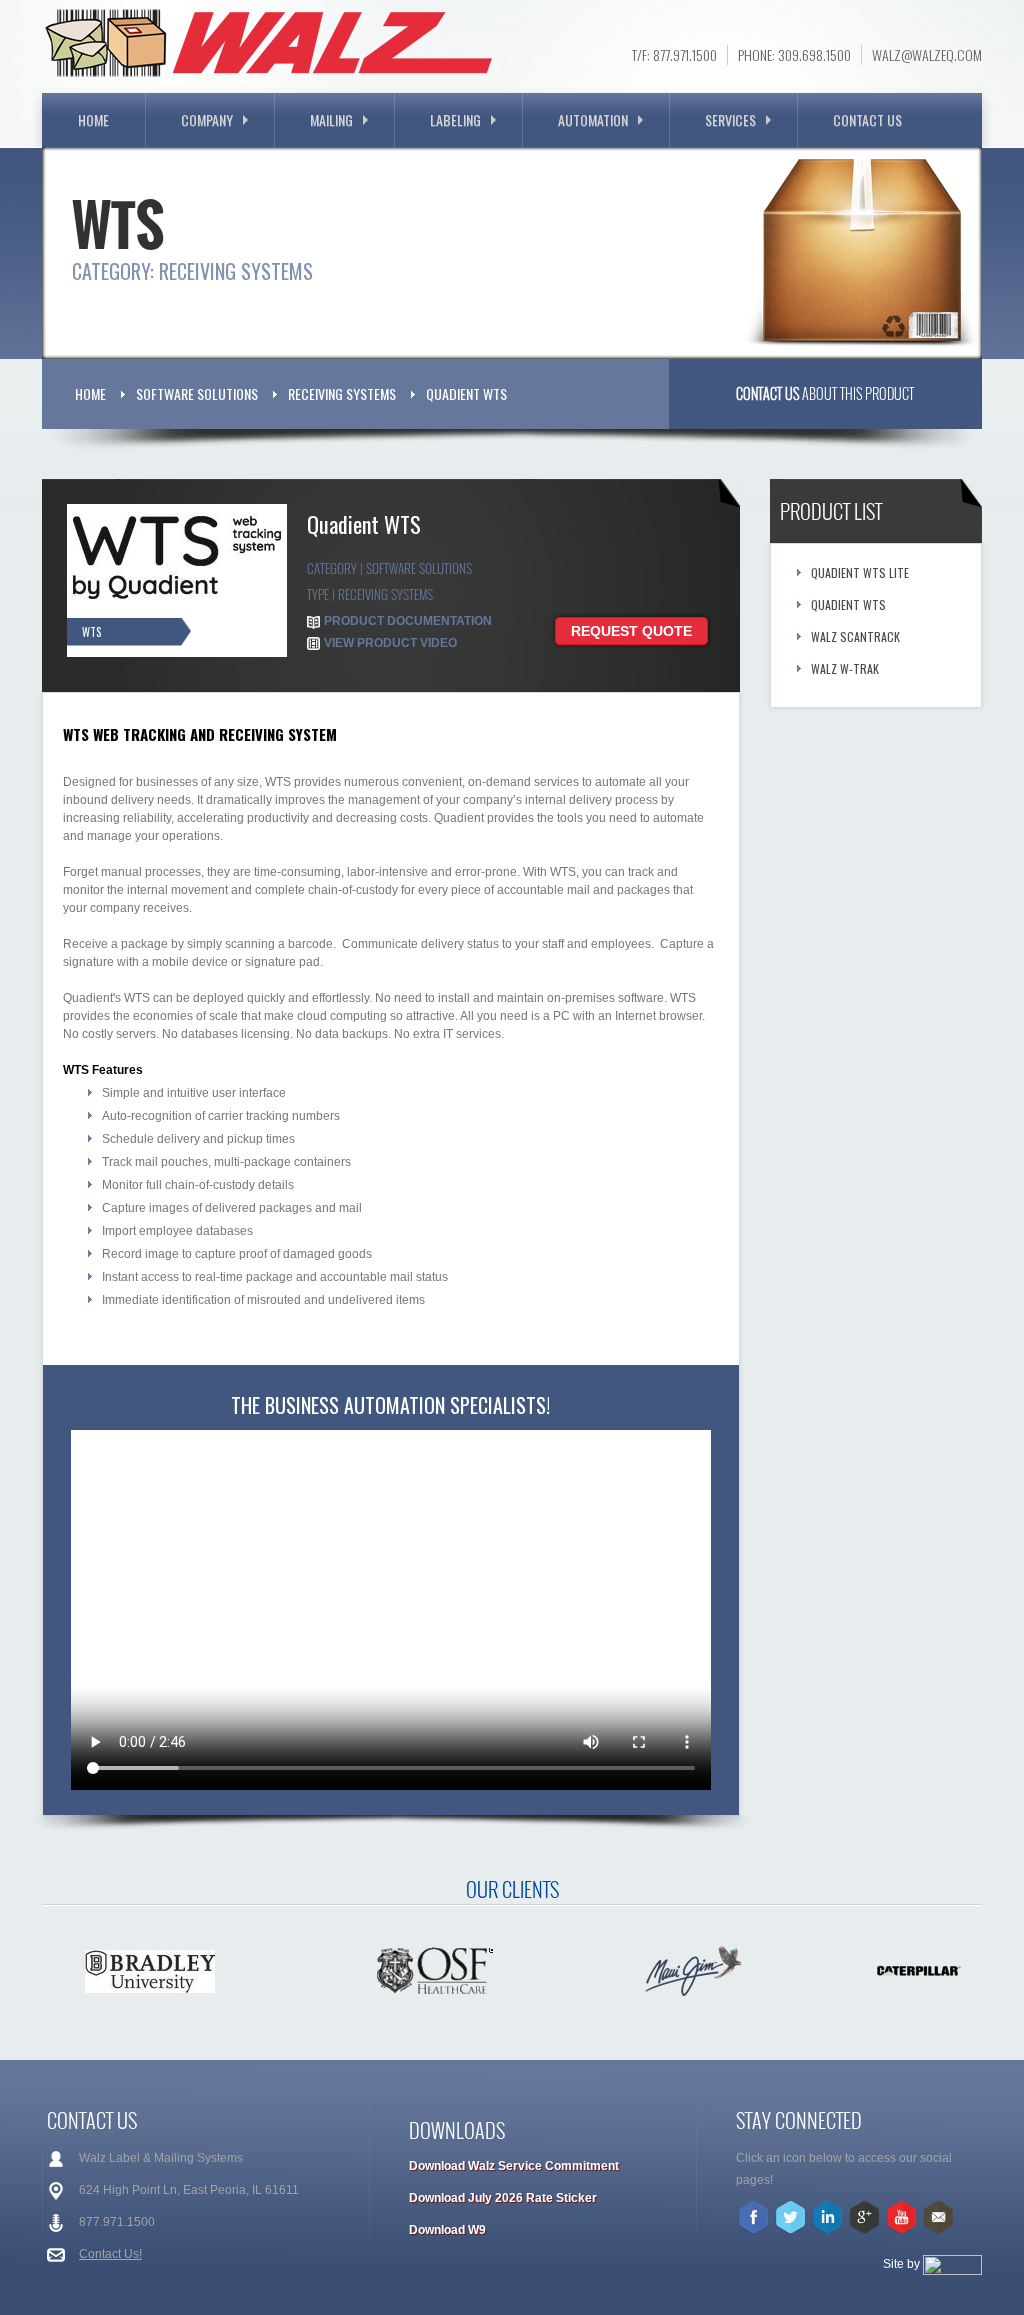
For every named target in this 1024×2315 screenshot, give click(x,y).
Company (207, 119)
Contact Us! (110, 2254)
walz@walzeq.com (927, 55)
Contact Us (867, 119)
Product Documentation (408, 621)
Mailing (331, 119)
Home (93, 119)
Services (730, 119)
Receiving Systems (342, 393)
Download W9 (447, 2230)
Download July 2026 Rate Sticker (503, 2198)
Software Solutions (197, 393)
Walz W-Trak (845, 668)
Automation (593, 119)
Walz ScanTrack (855, 636)
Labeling (455, 119)
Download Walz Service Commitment (514, 2166)
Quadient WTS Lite (860, 572)
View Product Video (390, 643)
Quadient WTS (466, 393)
